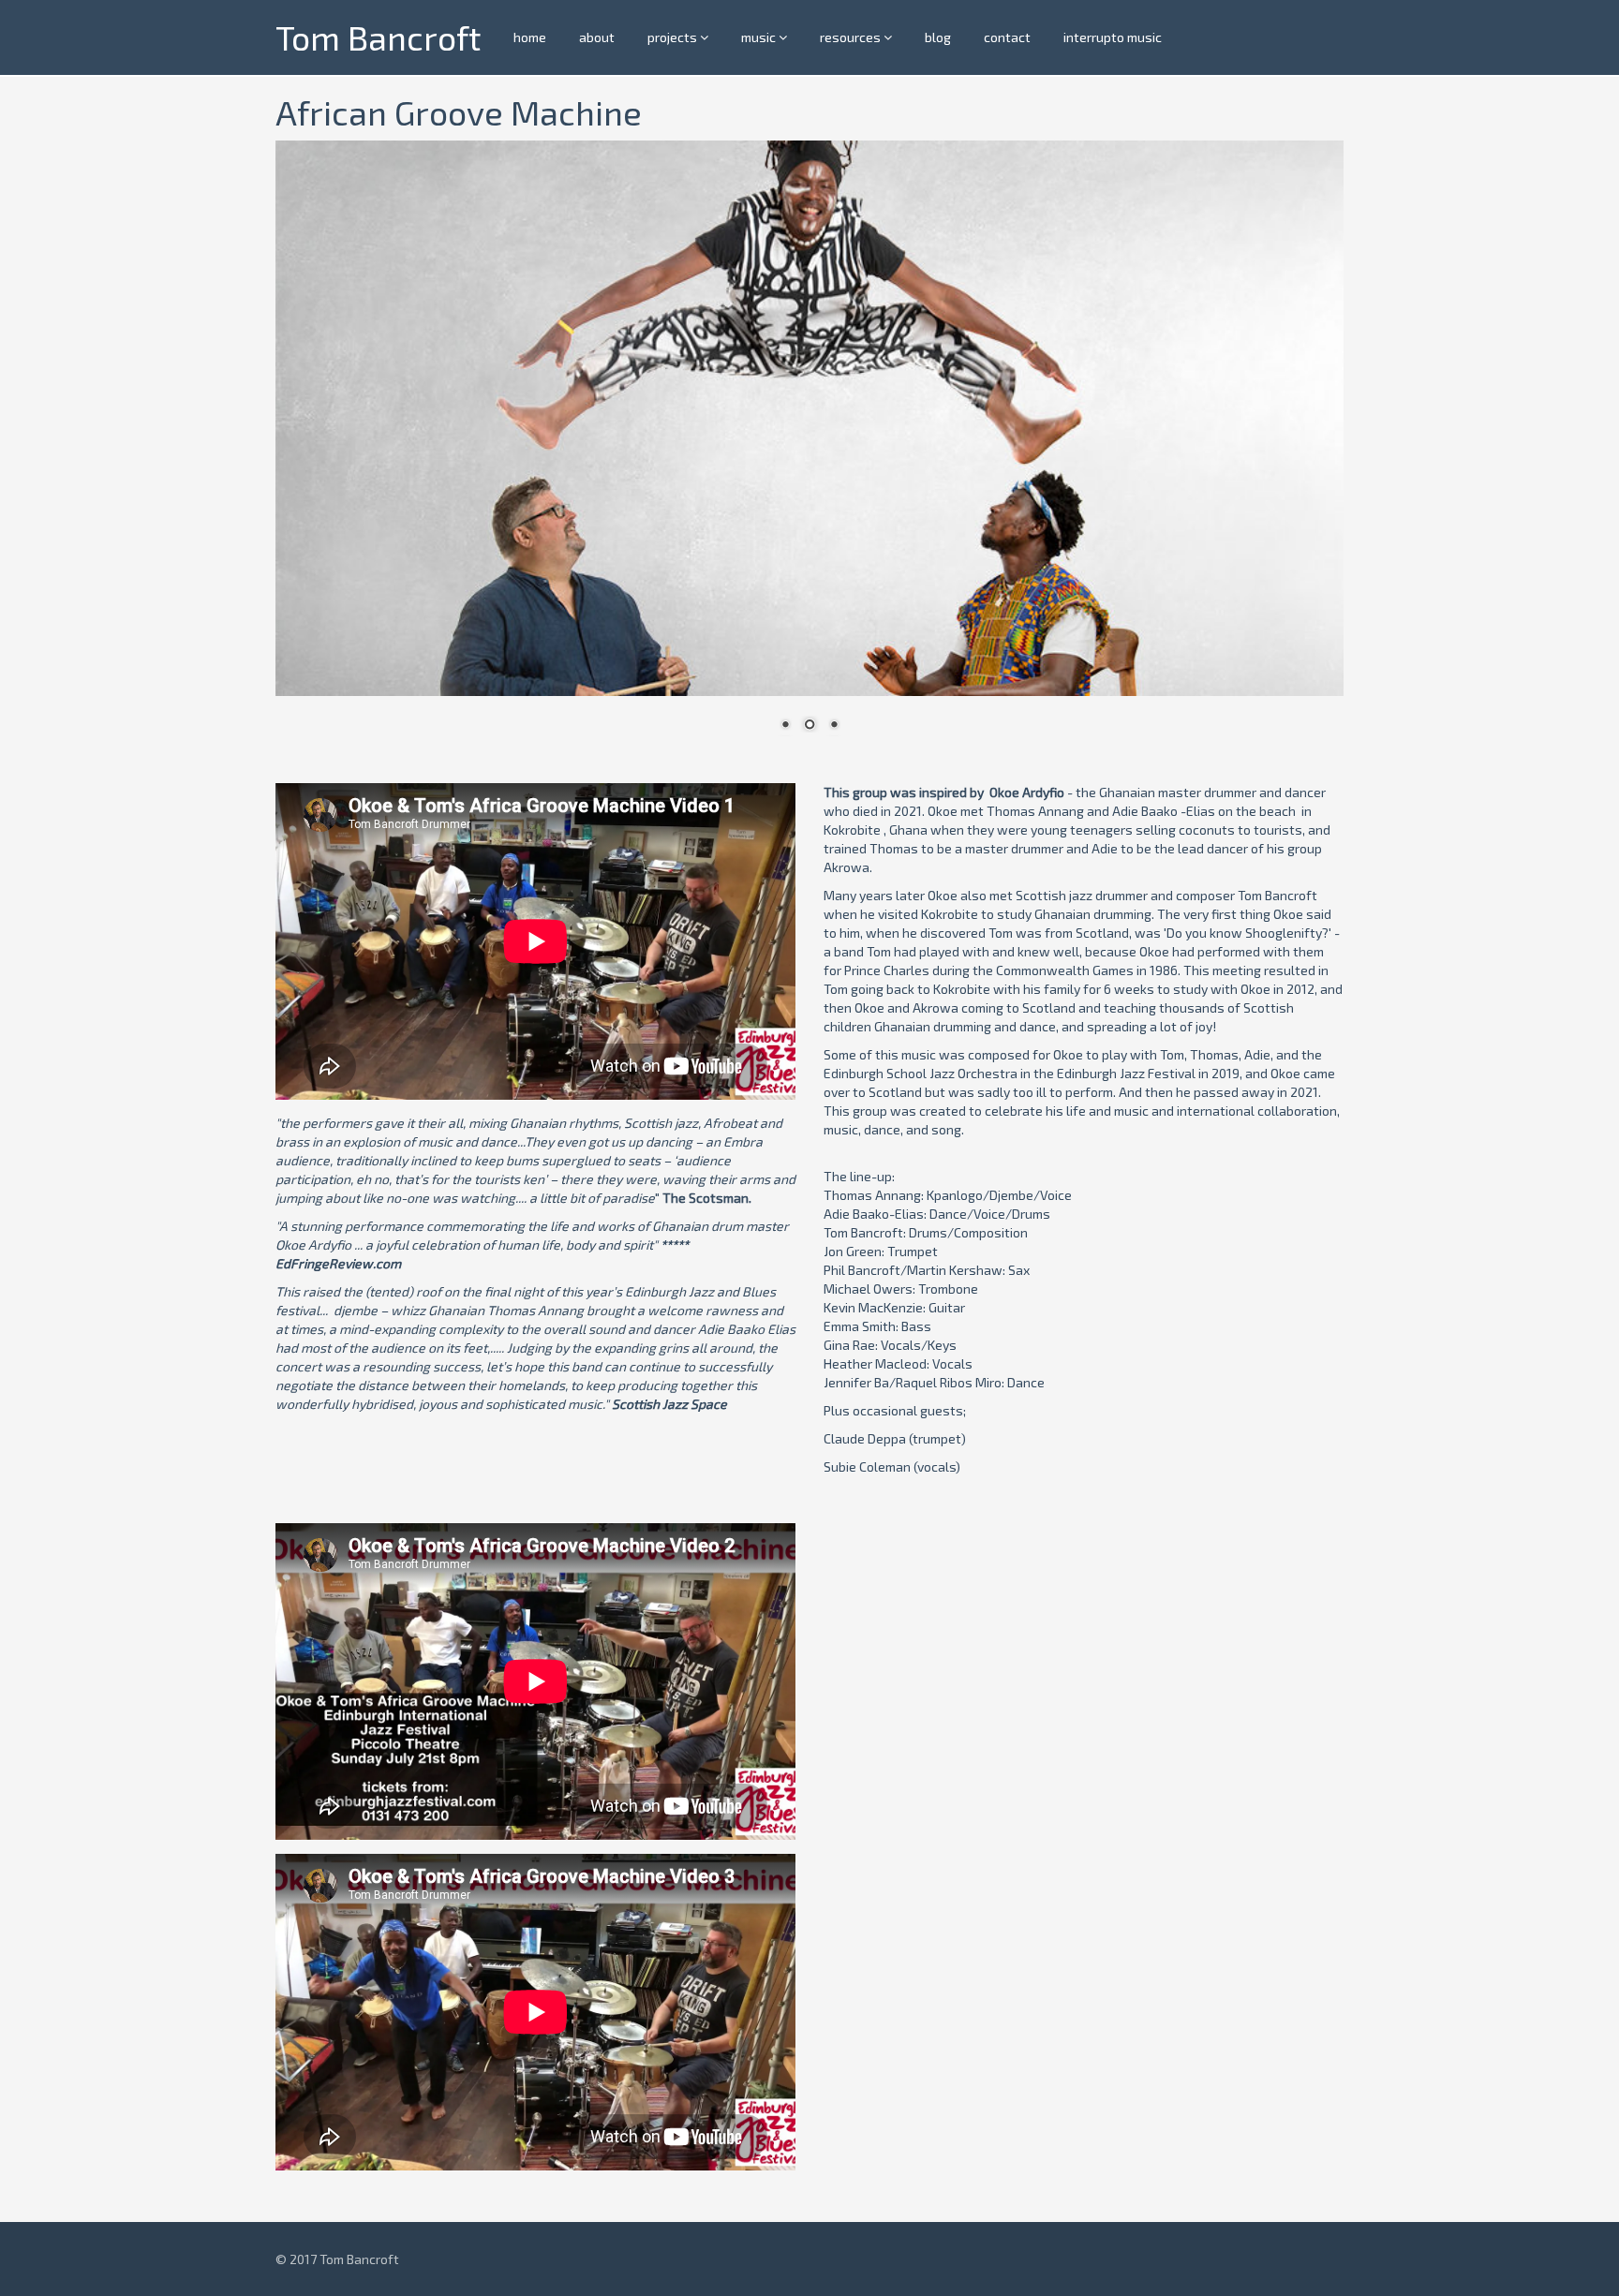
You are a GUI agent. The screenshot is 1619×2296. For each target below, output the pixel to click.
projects (674, 37)
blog (938, 37)
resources (852, 37)
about (597, 37)
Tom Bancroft (378, 37)
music (760, 37)
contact (1007, 37)
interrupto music (1113, 37)
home (530, 37)
